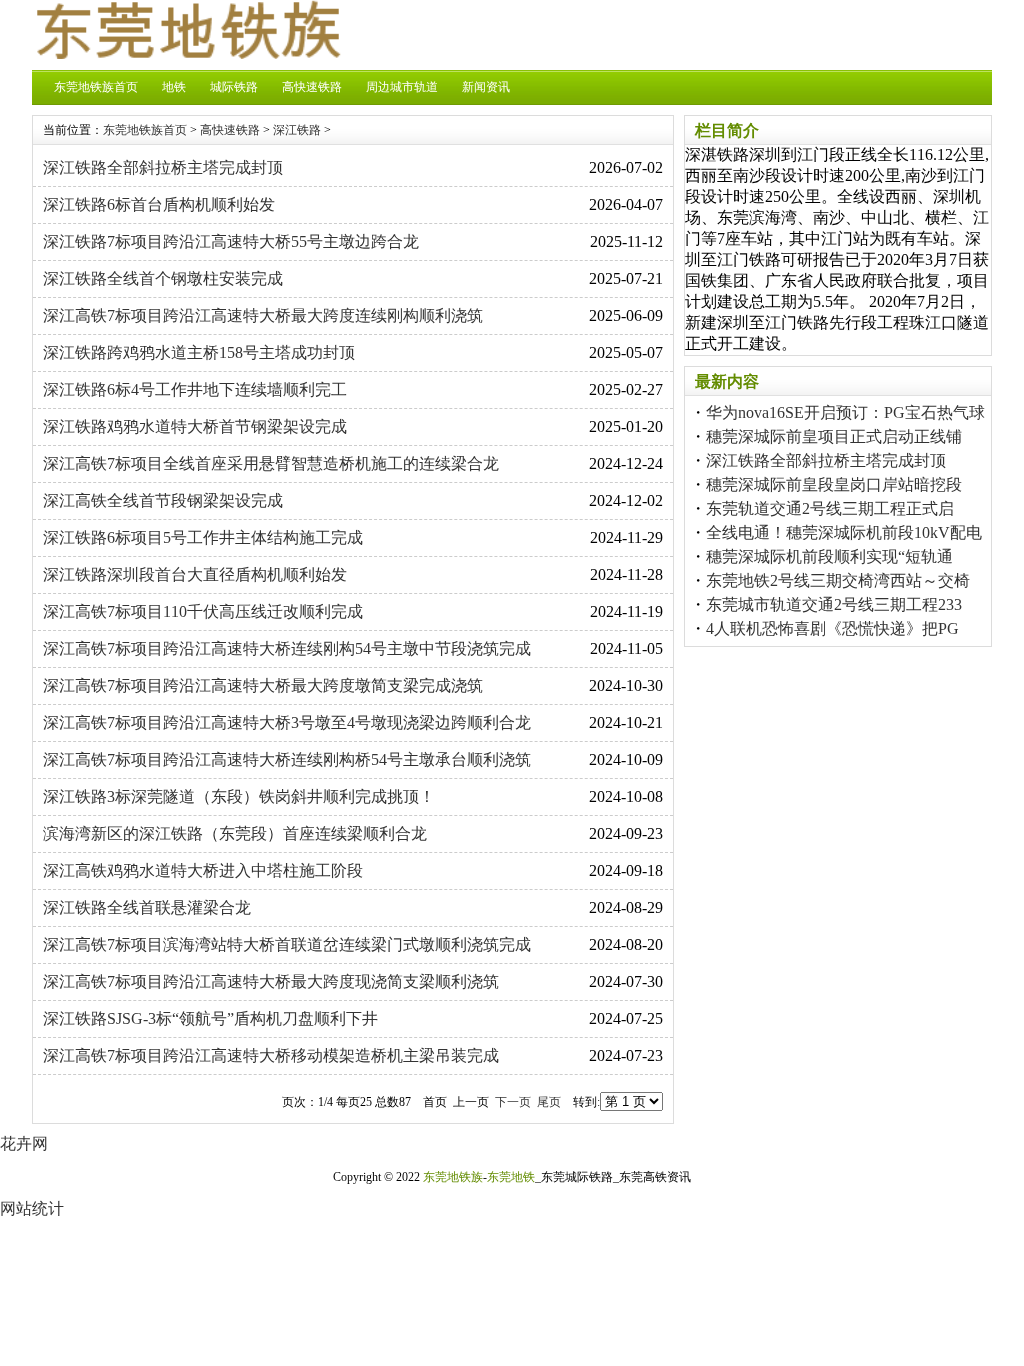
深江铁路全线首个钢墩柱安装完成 (163, 278)
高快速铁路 (312, 87)
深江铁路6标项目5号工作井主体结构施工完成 (203, 537)
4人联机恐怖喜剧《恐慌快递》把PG (832, 628)
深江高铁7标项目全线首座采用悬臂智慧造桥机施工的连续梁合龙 (271, 463)
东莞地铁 (511, 1177)
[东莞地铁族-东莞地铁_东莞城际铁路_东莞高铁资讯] (187, 53)
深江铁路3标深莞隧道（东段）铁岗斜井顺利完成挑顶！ (239, 796)
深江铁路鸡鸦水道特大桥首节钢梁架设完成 (195, 426)
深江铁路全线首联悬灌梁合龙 (147, 907)
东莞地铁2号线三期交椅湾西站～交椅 (838, 580)
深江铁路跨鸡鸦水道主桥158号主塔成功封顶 (199, 352)
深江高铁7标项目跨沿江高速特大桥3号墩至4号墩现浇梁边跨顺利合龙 (287, 722)
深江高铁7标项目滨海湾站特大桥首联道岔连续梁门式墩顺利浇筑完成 (287, 944)
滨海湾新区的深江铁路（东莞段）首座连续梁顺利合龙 (235, 833)
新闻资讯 (486, 87)
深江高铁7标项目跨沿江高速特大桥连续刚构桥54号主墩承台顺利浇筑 (287, 759)
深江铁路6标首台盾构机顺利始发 (159, 204)
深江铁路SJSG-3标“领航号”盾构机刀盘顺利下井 (210, 1018)
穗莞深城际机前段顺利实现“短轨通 (829, 556)
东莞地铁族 (453, 1177)
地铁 (174, 87)
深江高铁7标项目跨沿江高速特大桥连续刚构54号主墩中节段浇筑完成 (287, 648)
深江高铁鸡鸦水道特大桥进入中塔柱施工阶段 (203, 870)
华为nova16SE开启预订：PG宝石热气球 (845, 412)
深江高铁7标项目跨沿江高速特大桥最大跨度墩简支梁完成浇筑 (263, 685)
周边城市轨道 (402, 87)
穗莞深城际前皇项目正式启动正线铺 (834, 436)
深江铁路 (297, 130)
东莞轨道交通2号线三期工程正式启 (830, 508)
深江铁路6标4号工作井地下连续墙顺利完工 (195, 389)
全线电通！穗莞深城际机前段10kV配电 (844, 532)
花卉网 (24, 1143)
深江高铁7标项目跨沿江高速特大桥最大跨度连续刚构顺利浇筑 (263, 315)
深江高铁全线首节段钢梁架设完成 (163, 500)
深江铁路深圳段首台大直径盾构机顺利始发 (195, 574)
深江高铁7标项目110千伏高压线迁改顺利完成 (203, 611)
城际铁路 (234, 87)
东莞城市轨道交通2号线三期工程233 (834, 604)
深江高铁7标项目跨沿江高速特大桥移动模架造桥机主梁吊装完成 (271, 1055)
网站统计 (32, 1208)
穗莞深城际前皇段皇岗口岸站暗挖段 (834, 484)
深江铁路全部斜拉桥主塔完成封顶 (163, 167)
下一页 (513, 1102)
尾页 (549, 1102)
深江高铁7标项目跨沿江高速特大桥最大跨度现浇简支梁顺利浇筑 (271, 981)
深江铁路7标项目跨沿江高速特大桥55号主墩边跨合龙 (231, 241)
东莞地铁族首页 (96, 87)
